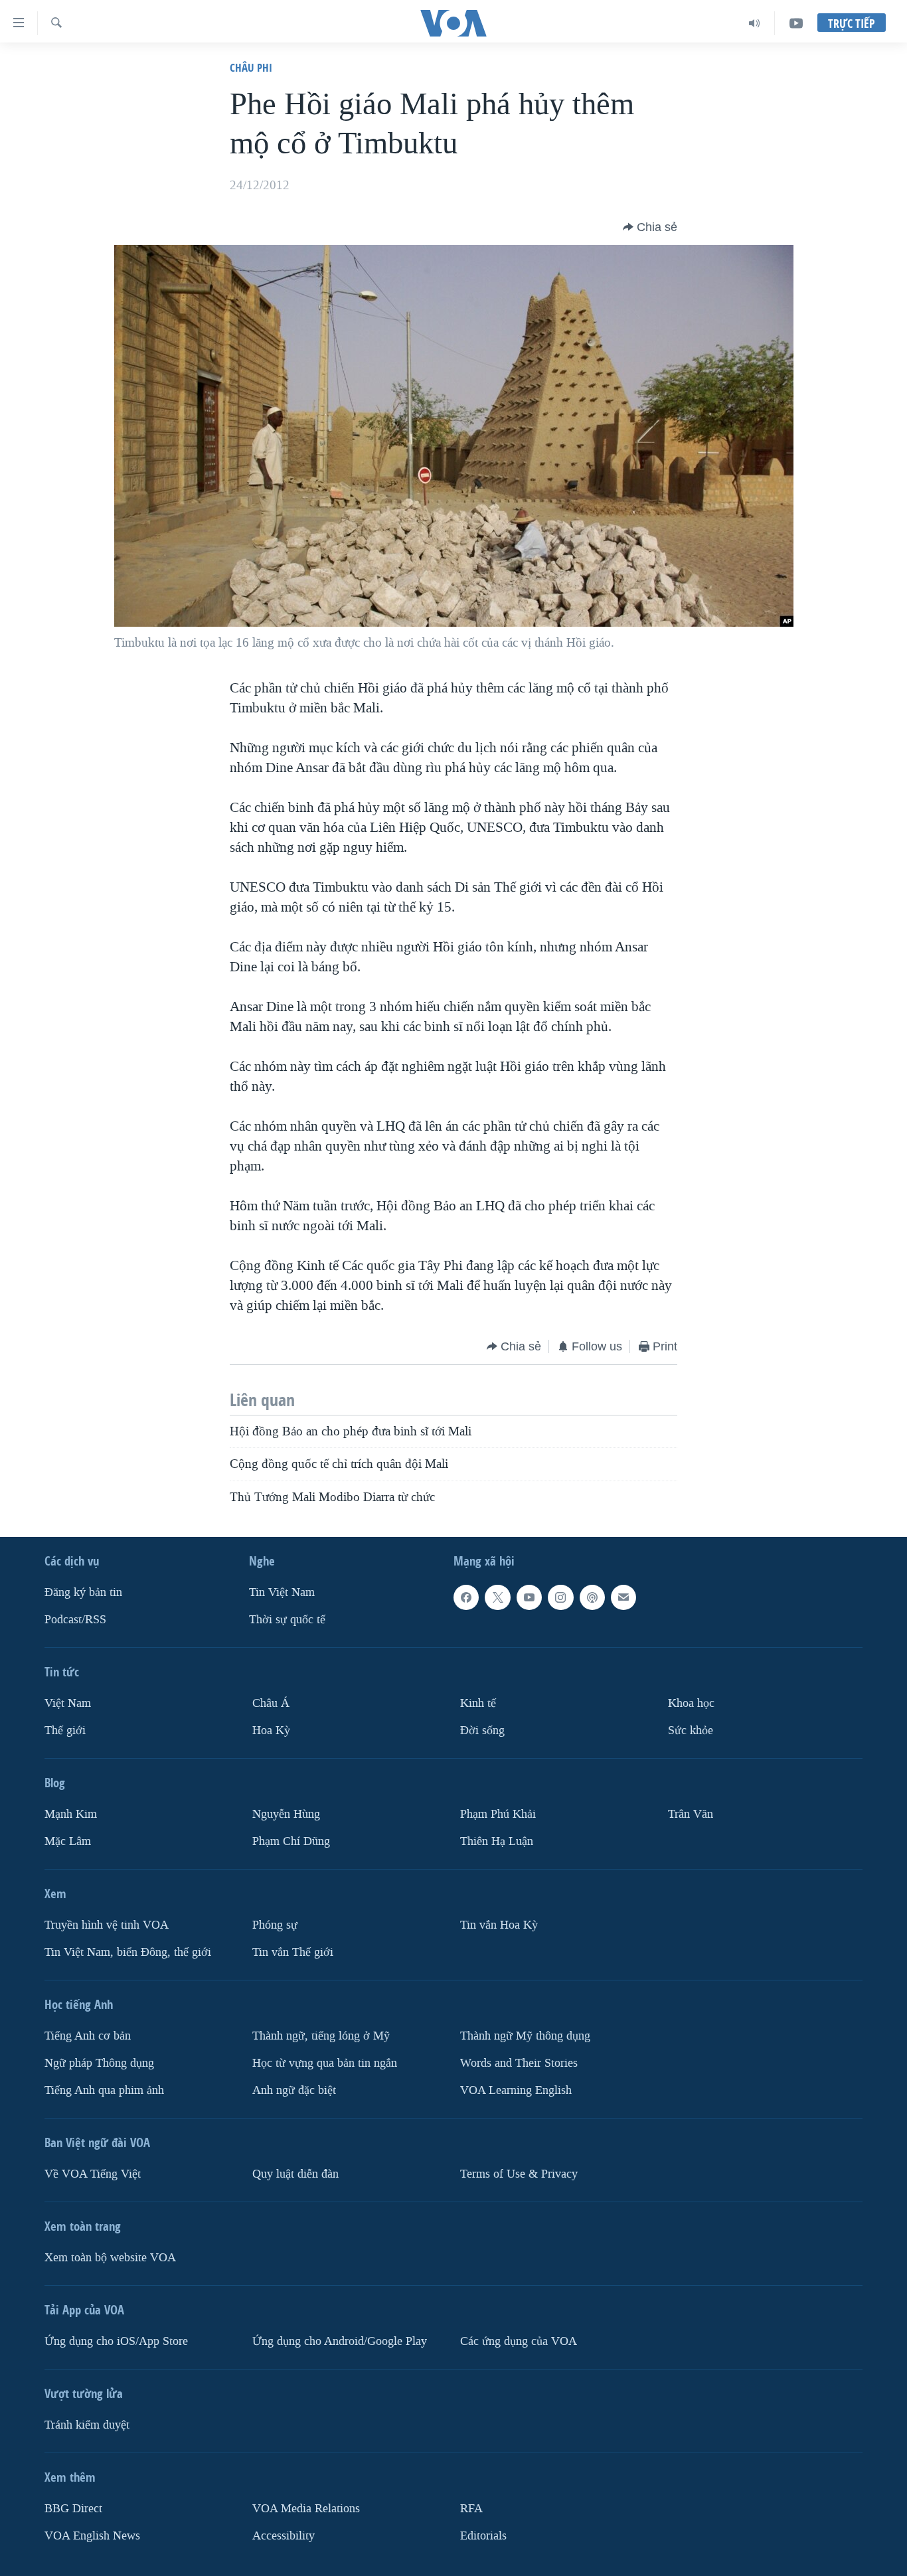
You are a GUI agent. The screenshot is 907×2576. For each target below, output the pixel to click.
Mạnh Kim (71, 1814)
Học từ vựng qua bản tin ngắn (325, 2063)
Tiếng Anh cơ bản (88, 2036)
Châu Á (271, 1703)
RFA (471, 2509)
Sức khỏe (691, 1731)
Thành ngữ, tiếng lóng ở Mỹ (321, 2036)
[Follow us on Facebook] (466, 1597)
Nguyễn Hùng (286, 1814)
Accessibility (284, 2536)
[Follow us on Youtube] (529, 1597)
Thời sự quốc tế (287, 1620)
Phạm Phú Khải (498, 1814)
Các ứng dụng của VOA (519, 2341)
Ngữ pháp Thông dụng (99, 2063)
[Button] (650, 227)
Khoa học (691, 1703)
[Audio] (755, 23)
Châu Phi (251, 67)
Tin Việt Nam (282, 1592)
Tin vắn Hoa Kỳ (499, 1925)
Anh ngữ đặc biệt (294, 2090)
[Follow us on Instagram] (560, 1597)
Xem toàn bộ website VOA (110, 2258)
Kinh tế (478, 1703)
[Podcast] (592, 1597)
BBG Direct (73, 2509)
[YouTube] (796, 23)
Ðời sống (482, 1731)
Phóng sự (275, 1925)
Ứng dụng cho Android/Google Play (340, 2341)
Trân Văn (691, 1814)
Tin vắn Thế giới (293, 1952)
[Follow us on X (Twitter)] (497, 1597)
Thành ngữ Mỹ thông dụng (525, 2036)
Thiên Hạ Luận (497, 1841)
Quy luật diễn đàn (295, 2174)
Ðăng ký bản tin (83, 1592)
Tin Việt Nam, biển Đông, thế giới (128, 1952)
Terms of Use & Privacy (519, 2174)
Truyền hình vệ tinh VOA (107, 1925)
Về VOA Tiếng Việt (93, 2174)
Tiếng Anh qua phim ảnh (104, 2090)
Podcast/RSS (75, 1620)
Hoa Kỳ (271, 1731)
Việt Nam (68, 1703)
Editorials (483, 2536)
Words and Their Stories (519, 2063)
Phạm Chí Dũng (291, 1841)
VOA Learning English (516, 2090)
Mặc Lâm (68, 1841)
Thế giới (65, 1731)
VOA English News (92, 2536)
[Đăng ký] (623, 1597)
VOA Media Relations (306, 2509)
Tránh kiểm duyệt (87, 2425)
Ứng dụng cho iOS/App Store (116, 2341)
